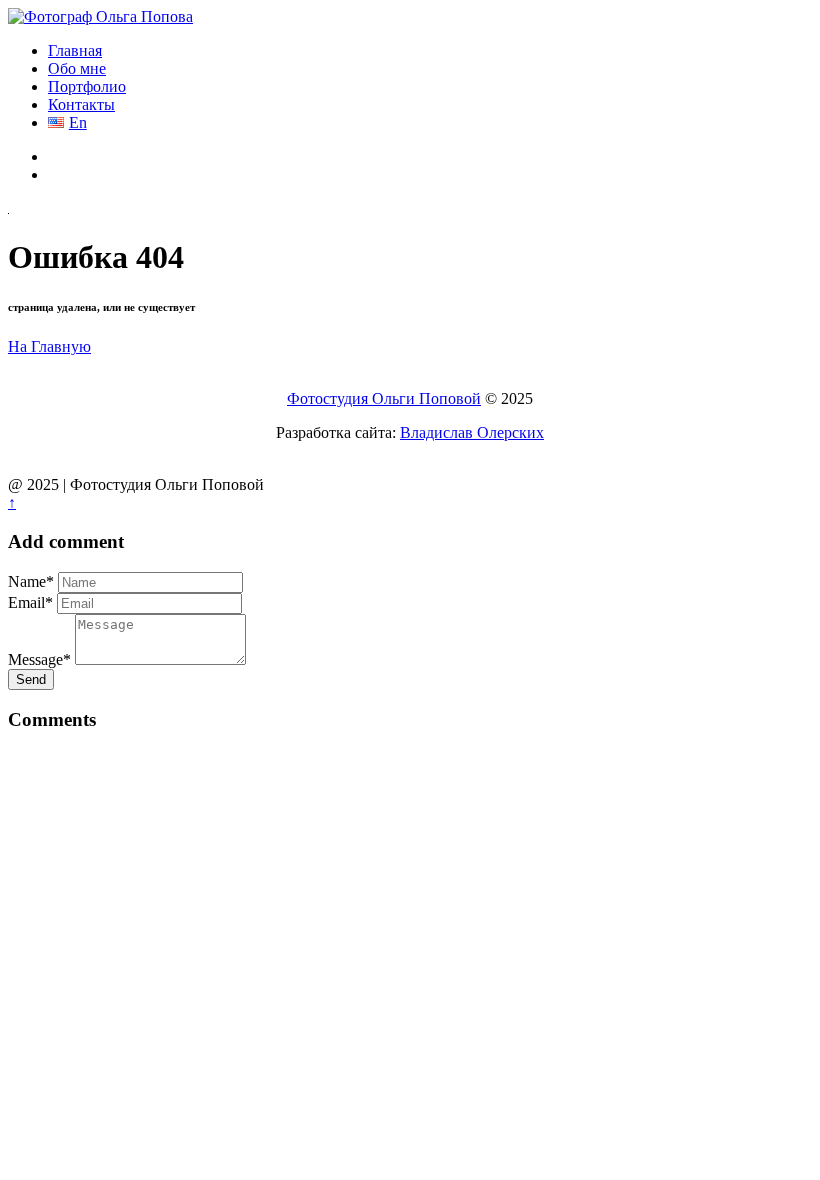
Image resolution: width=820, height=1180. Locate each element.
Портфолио (87, 86)
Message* (39, 659)
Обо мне (77, 68)
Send (31, 679)
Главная (75, 50)
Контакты (81, 104)
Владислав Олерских (472, 432)
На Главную (49, 346)
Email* (30, 602)
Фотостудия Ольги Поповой (384, 398)
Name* (31, 581)
